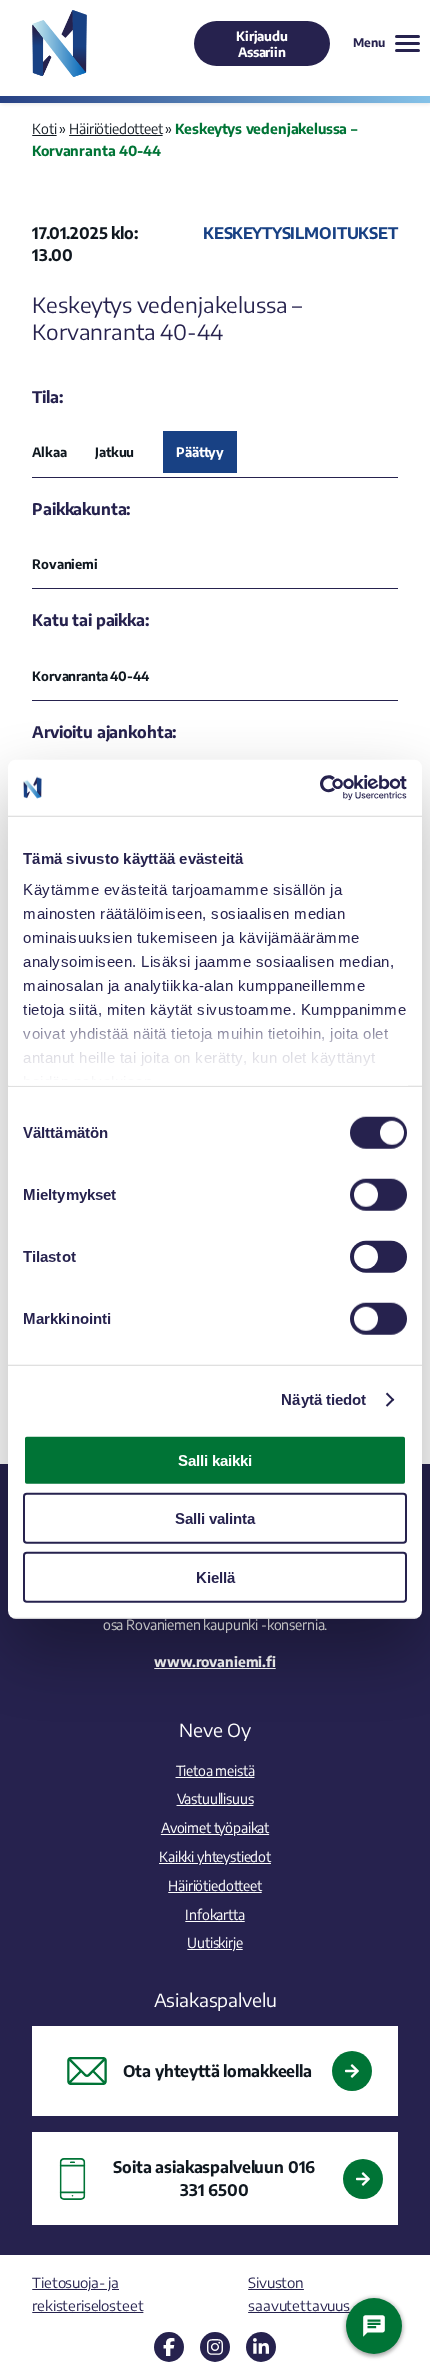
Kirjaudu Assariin (262, 44)
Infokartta (214, 1914)
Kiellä (215, 1576)
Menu (368, 42)
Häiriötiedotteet (115, 128)
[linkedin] (261, 2347)
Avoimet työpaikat (215, 1827)
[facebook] (169, 2347)
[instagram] (215, 2347)
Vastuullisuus (215, 1798)
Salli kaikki (215, 1459)
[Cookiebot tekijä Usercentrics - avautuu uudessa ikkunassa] (319, 788)
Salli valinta (215, 1518)
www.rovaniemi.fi (214, 1661)
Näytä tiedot (323, 1399)
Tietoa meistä (215, 1770)
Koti (44, 128)
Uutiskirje (214, 1942)
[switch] (378, 1194)
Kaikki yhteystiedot (215, 1856)
